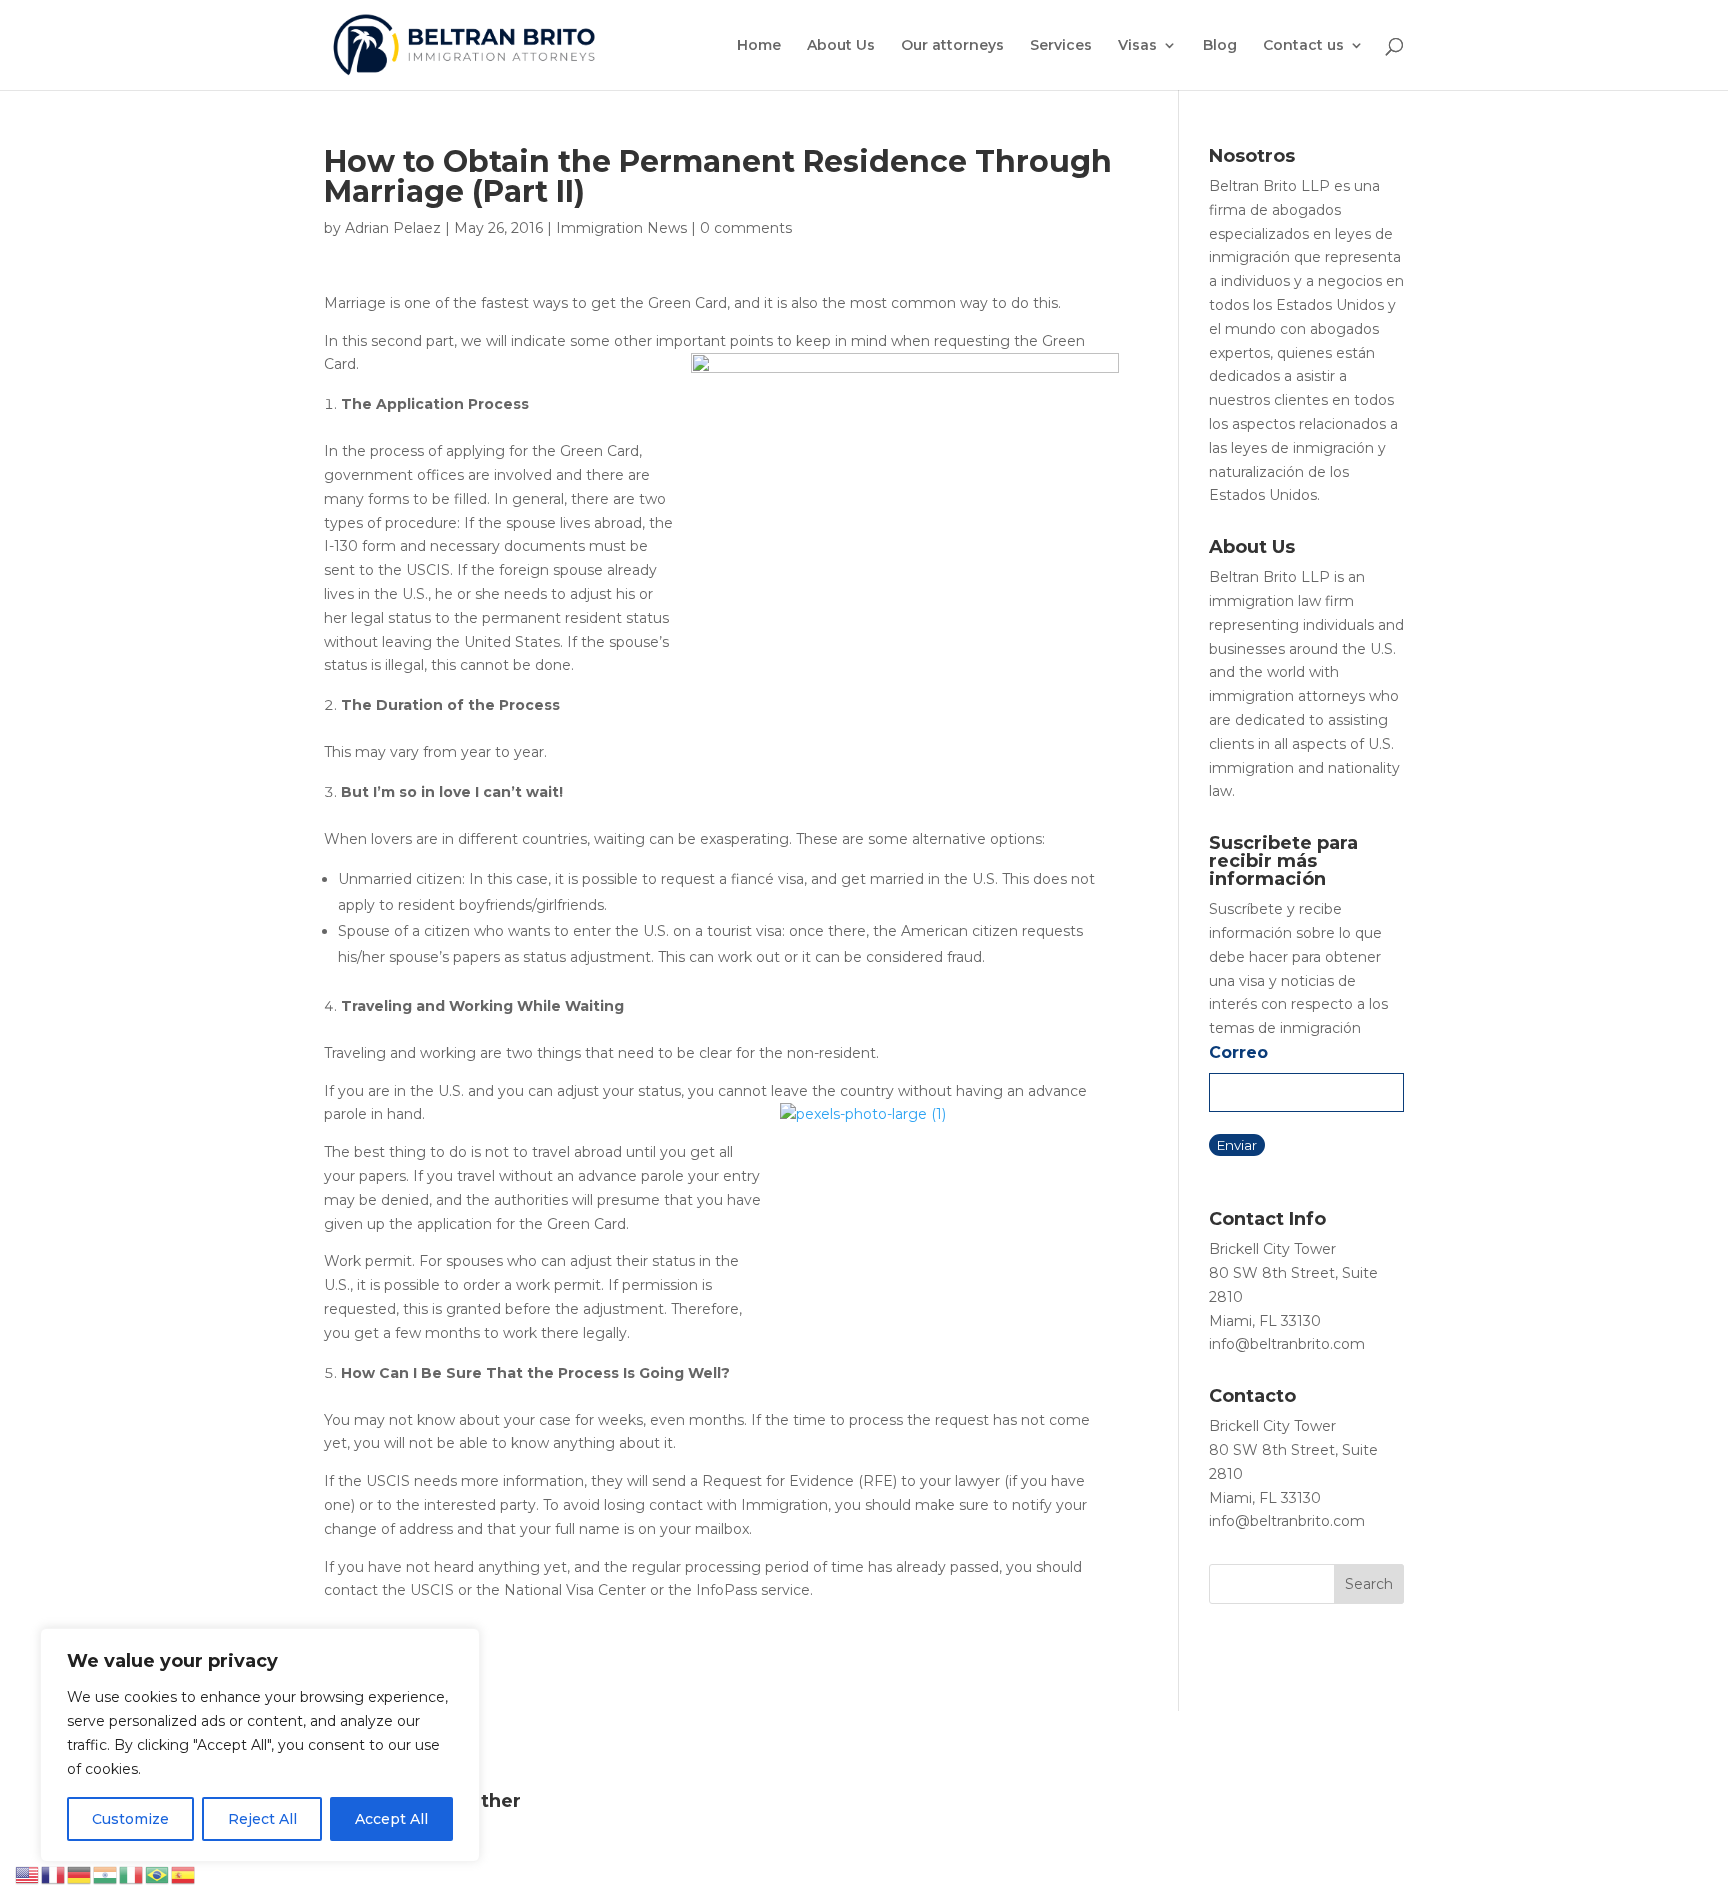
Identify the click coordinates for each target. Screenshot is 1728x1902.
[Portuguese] (158, 1874)
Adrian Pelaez (393, 228)
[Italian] (132, 1874)
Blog (1220, 46)
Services (1061, 46)
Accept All (391, 1819)
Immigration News (621, 228)
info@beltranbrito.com (1287, 1344)
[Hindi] (106, 1874)
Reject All (262, 1819)
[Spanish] (184, 1874)
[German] (80, 1874)
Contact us (1303, 46)
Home (759, 46)
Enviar (1237, 1145)
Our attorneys (952, 46)
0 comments (746, 228)
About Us (841, 46)
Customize (130, 1819)
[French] (54, 1874)
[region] (260, 1745)
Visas (1137, 46)
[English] (28, 1874)
